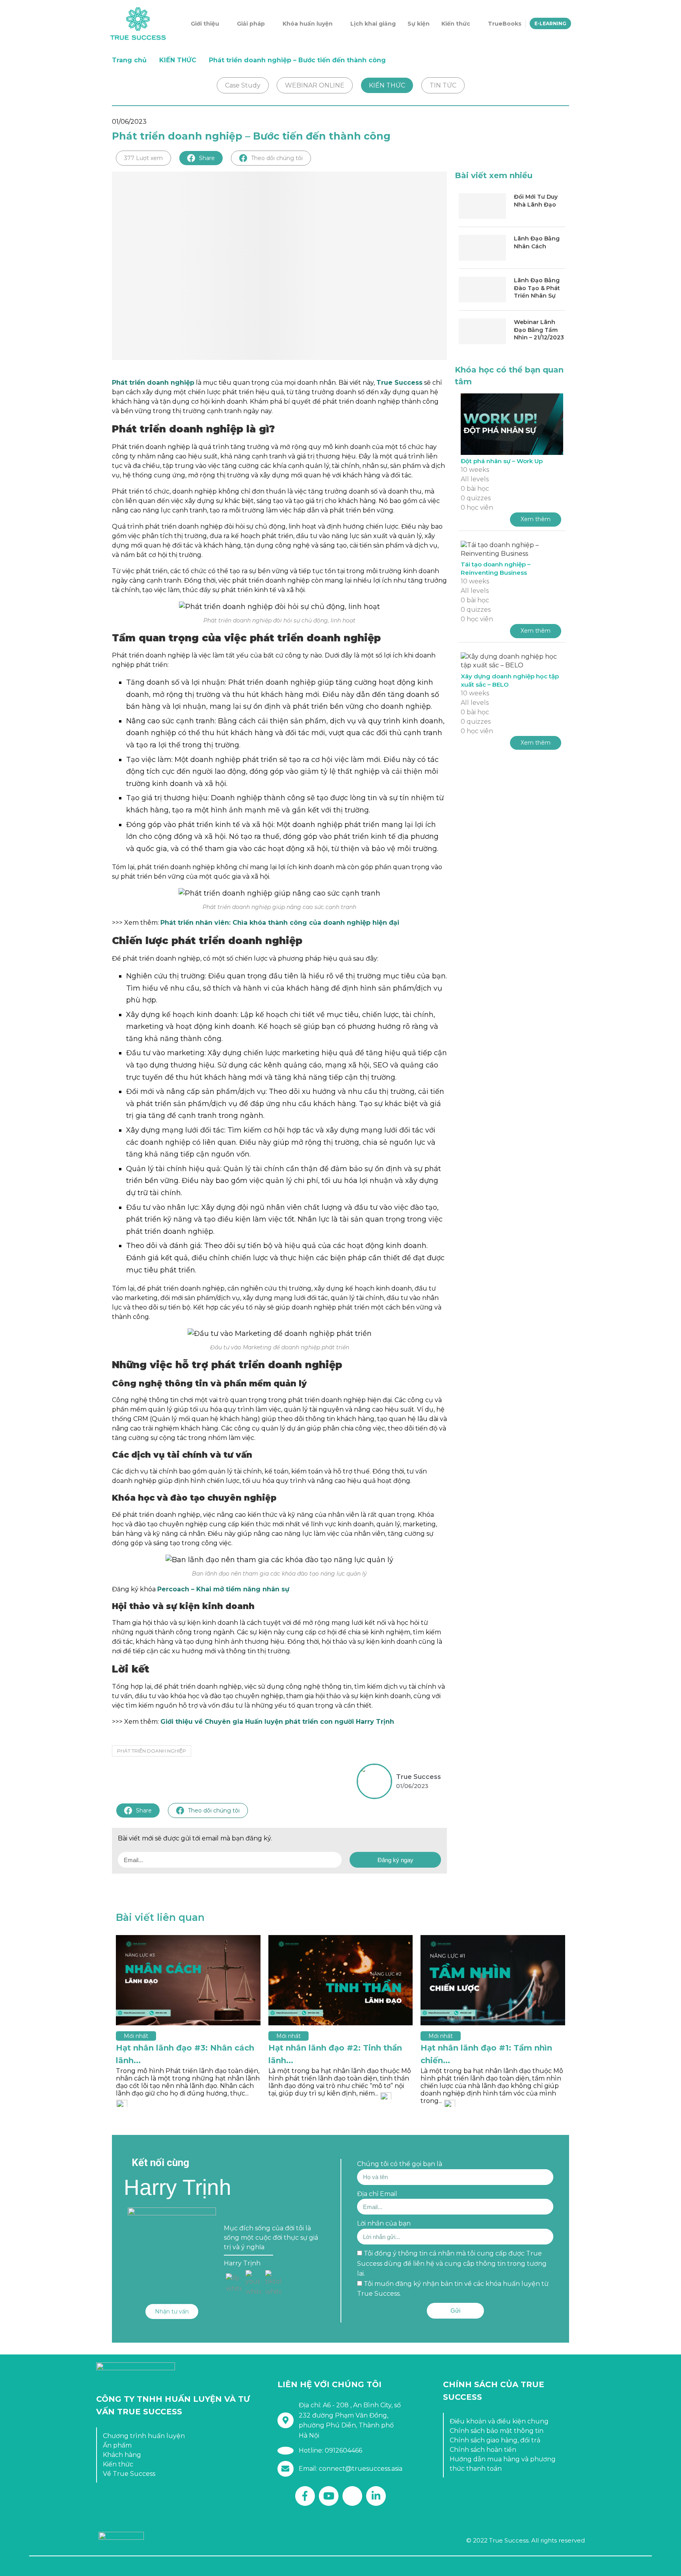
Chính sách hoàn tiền (483, 2450)
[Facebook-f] (305, 2496)
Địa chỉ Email (377, 2194)
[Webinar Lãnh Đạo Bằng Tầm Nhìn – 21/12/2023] (482, 331)
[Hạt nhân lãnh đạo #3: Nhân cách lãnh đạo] (188, 1980)
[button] (172, 2312)
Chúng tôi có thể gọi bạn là (400, 2164)
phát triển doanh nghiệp (152, 1751)
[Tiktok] (352, 2496)
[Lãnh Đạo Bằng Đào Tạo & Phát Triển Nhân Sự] (482, 290)
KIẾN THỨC (178, 60)
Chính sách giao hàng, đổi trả (495, 2440)
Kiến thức (456, 24)
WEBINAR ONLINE (315, 85)
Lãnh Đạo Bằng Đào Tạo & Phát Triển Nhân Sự (537, 288)
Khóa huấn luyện (308, 24)
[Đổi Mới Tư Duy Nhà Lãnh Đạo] (482, 206)
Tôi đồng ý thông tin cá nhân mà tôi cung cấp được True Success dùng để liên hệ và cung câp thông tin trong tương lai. (452, 2263)
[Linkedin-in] (376, 2496)
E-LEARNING (550, 23)
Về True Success (129, 2474)
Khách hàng (122, 2455)
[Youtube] (329, 2496)
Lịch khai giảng (373, 24)
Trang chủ (129, 60)
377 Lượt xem (143, 158)
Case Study (243, 85)
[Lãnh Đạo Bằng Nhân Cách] (482, 248)
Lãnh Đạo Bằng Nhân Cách (537, 242)
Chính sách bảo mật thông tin (497, 2431)
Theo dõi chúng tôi (277, 158)
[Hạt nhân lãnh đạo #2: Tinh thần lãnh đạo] (341, 1980)
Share (207, 158)
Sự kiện (419, 24)
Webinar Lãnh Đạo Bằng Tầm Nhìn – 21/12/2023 (539, 330)
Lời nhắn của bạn (384, 2223)
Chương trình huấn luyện (144, 2436)
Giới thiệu (205, 24)
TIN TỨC (443, 85)
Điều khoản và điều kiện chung (499, 2421)
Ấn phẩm (117, 2445)
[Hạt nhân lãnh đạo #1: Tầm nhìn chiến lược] (493, 1980)
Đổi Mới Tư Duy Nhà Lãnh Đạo (536, 201)
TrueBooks (505, 24)
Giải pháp (251, 24)
